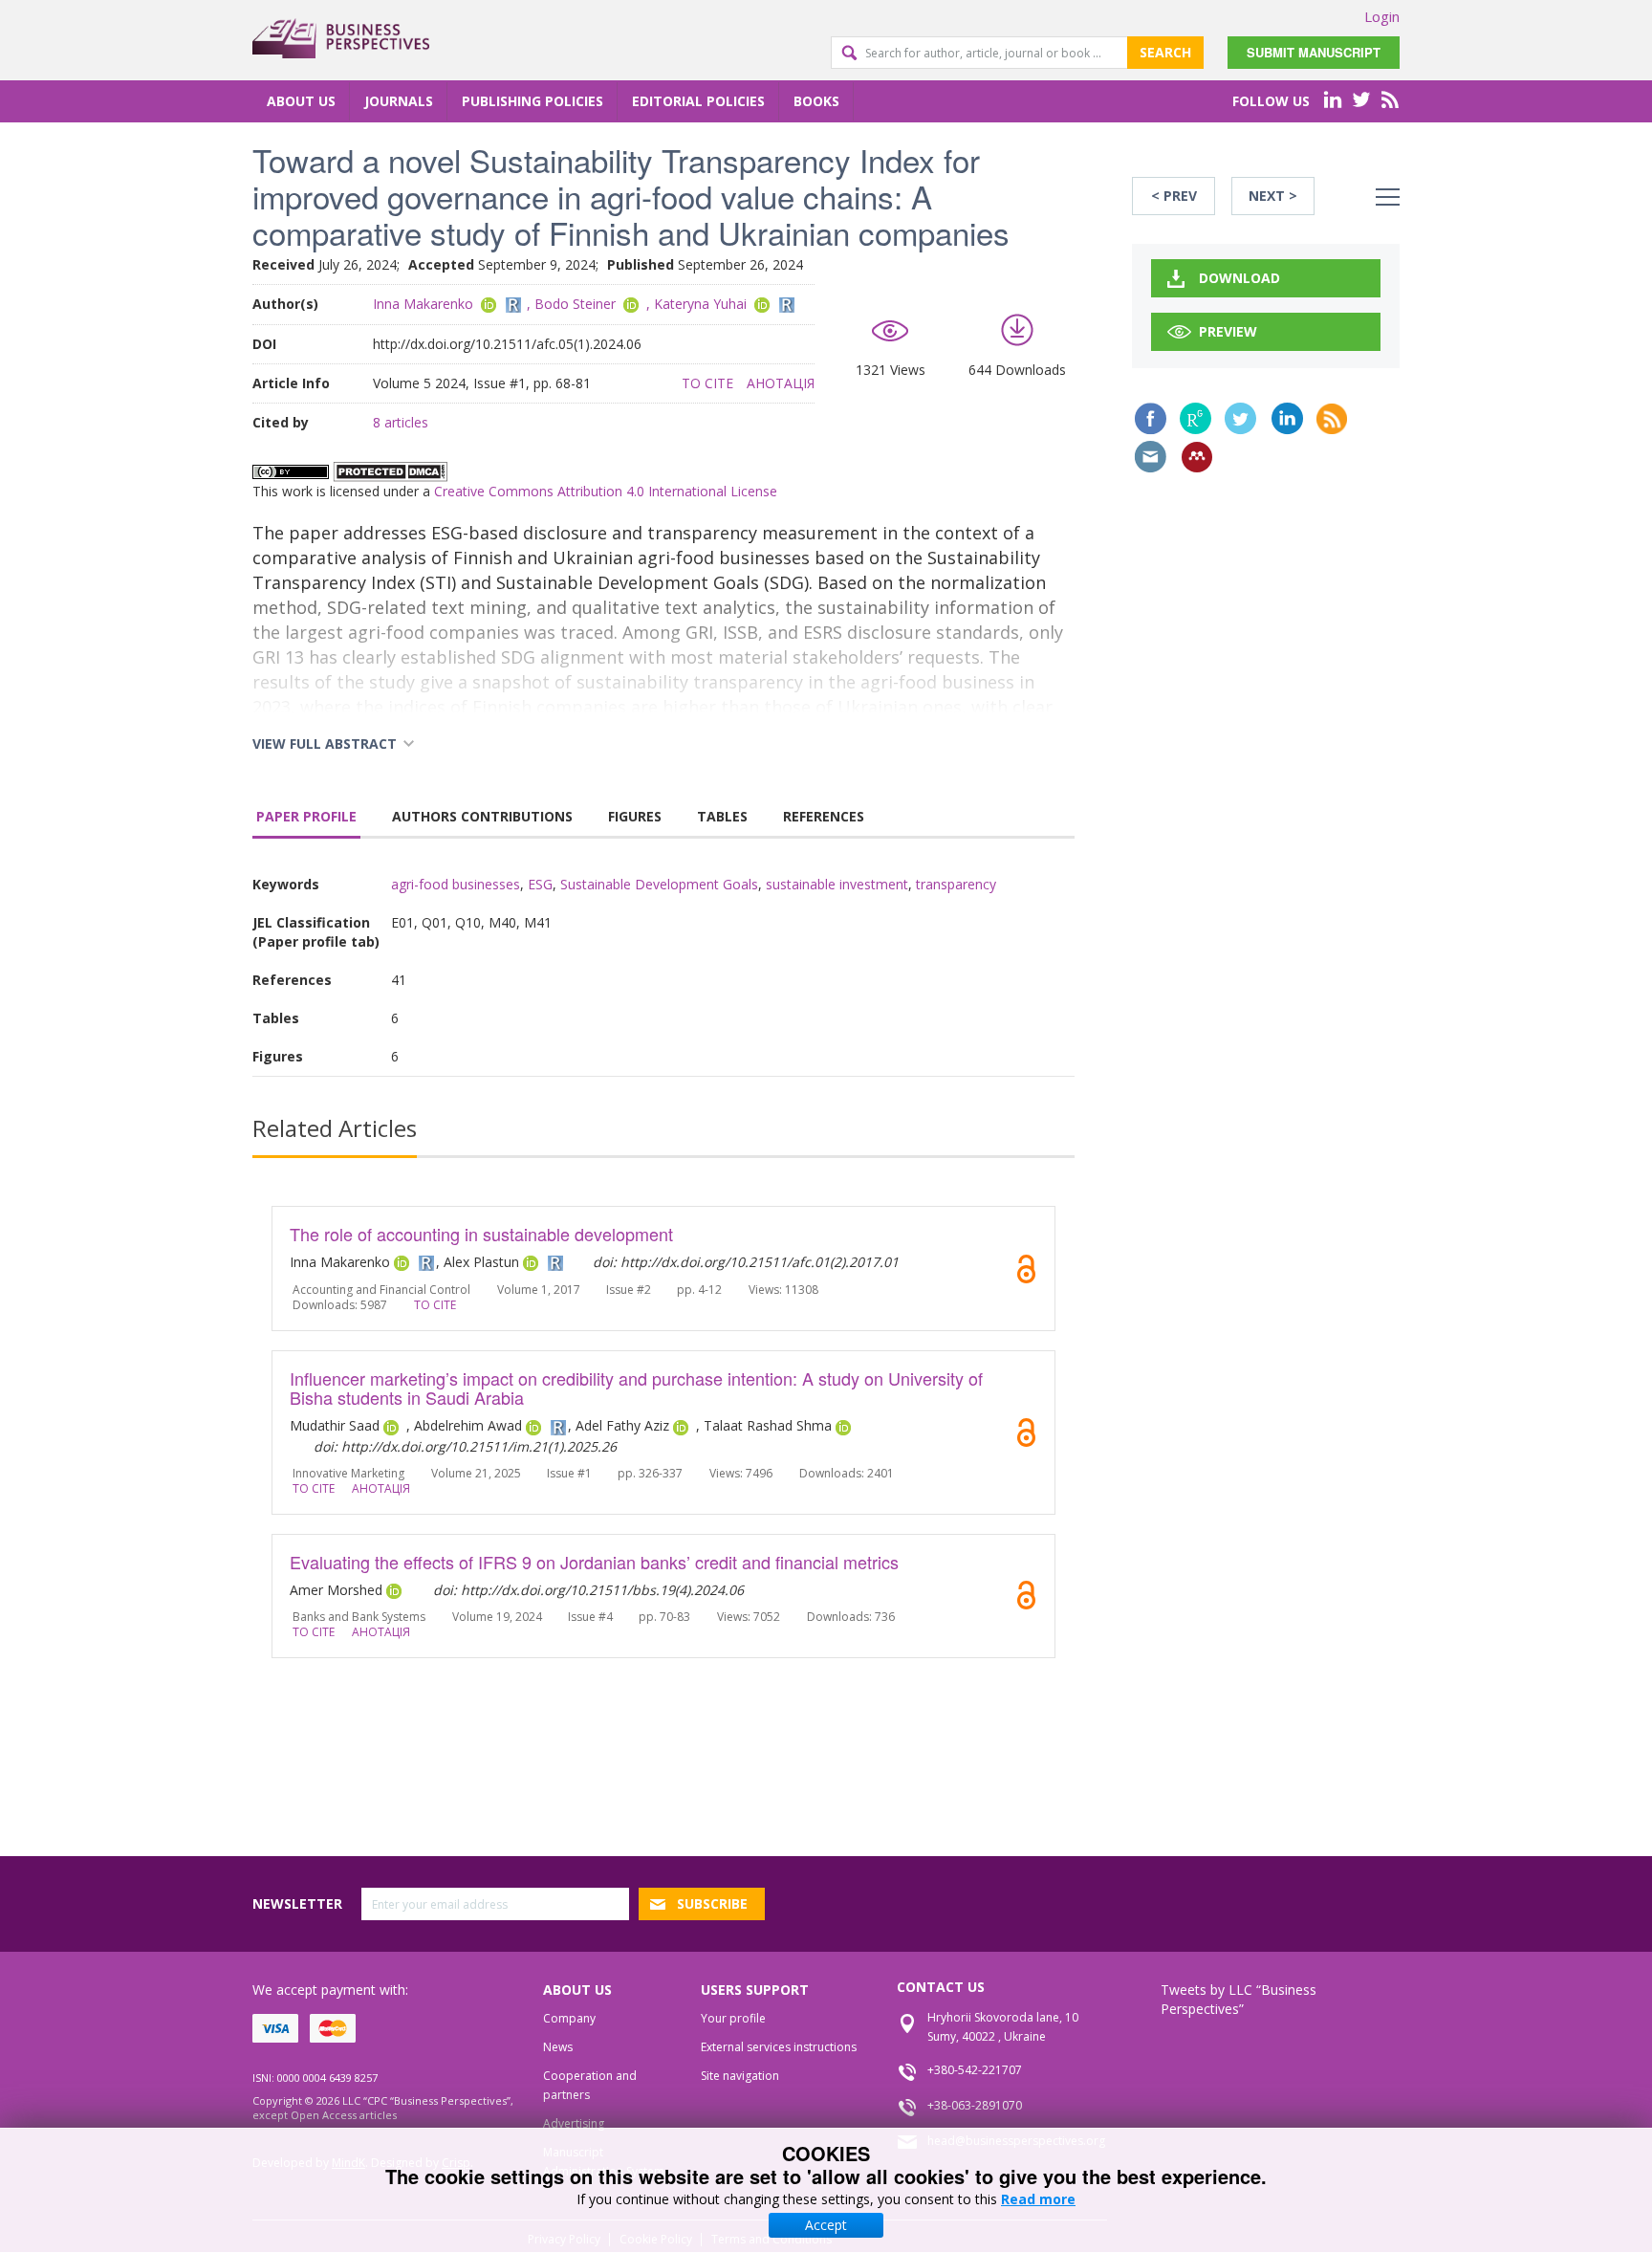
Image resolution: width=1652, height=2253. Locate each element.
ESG (540, 884)
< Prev (1174, 196)
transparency (956, 884)
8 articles (401, 422)
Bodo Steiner (575, 304)
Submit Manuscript (1314, 52)
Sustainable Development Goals (659, 884)
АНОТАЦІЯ (781, 383)
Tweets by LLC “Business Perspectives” (1239, 1999)
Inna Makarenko (423, 304)
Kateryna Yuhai (700, 304)
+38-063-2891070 (975, 2105)
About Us (301, 101)
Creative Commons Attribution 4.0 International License (606, 491)
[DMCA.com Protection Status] (390, 470)
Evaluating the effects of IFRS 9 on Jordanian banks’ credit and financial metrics (594, 1562)
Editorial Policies (698, 101)
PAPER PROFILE (306, 816)
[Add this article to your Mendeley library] (1197, 457)
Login (1382, 16)
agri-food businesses (456, 884)
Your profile (733, 2018)
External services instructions (779, 2047)
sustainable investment (837, 884)
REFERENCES (824, 816)
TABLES (722, 816)
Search (1165, 52)
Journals (399, 101)
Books (816, 101)
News (558, 2047)
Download (1239, 278)
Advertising (574, 2123)
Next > (1273, 196)
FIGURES (635, 816)
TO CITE (707, 383)
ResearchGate (1196, 418)
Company (569, 2018)
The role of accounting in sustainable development (481, 1234)
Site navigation (740, 2076)
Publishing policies (533, 101)
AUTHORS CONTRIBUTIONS (482, 816)
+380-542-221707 (975, 2070)
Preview (1228, 331)
